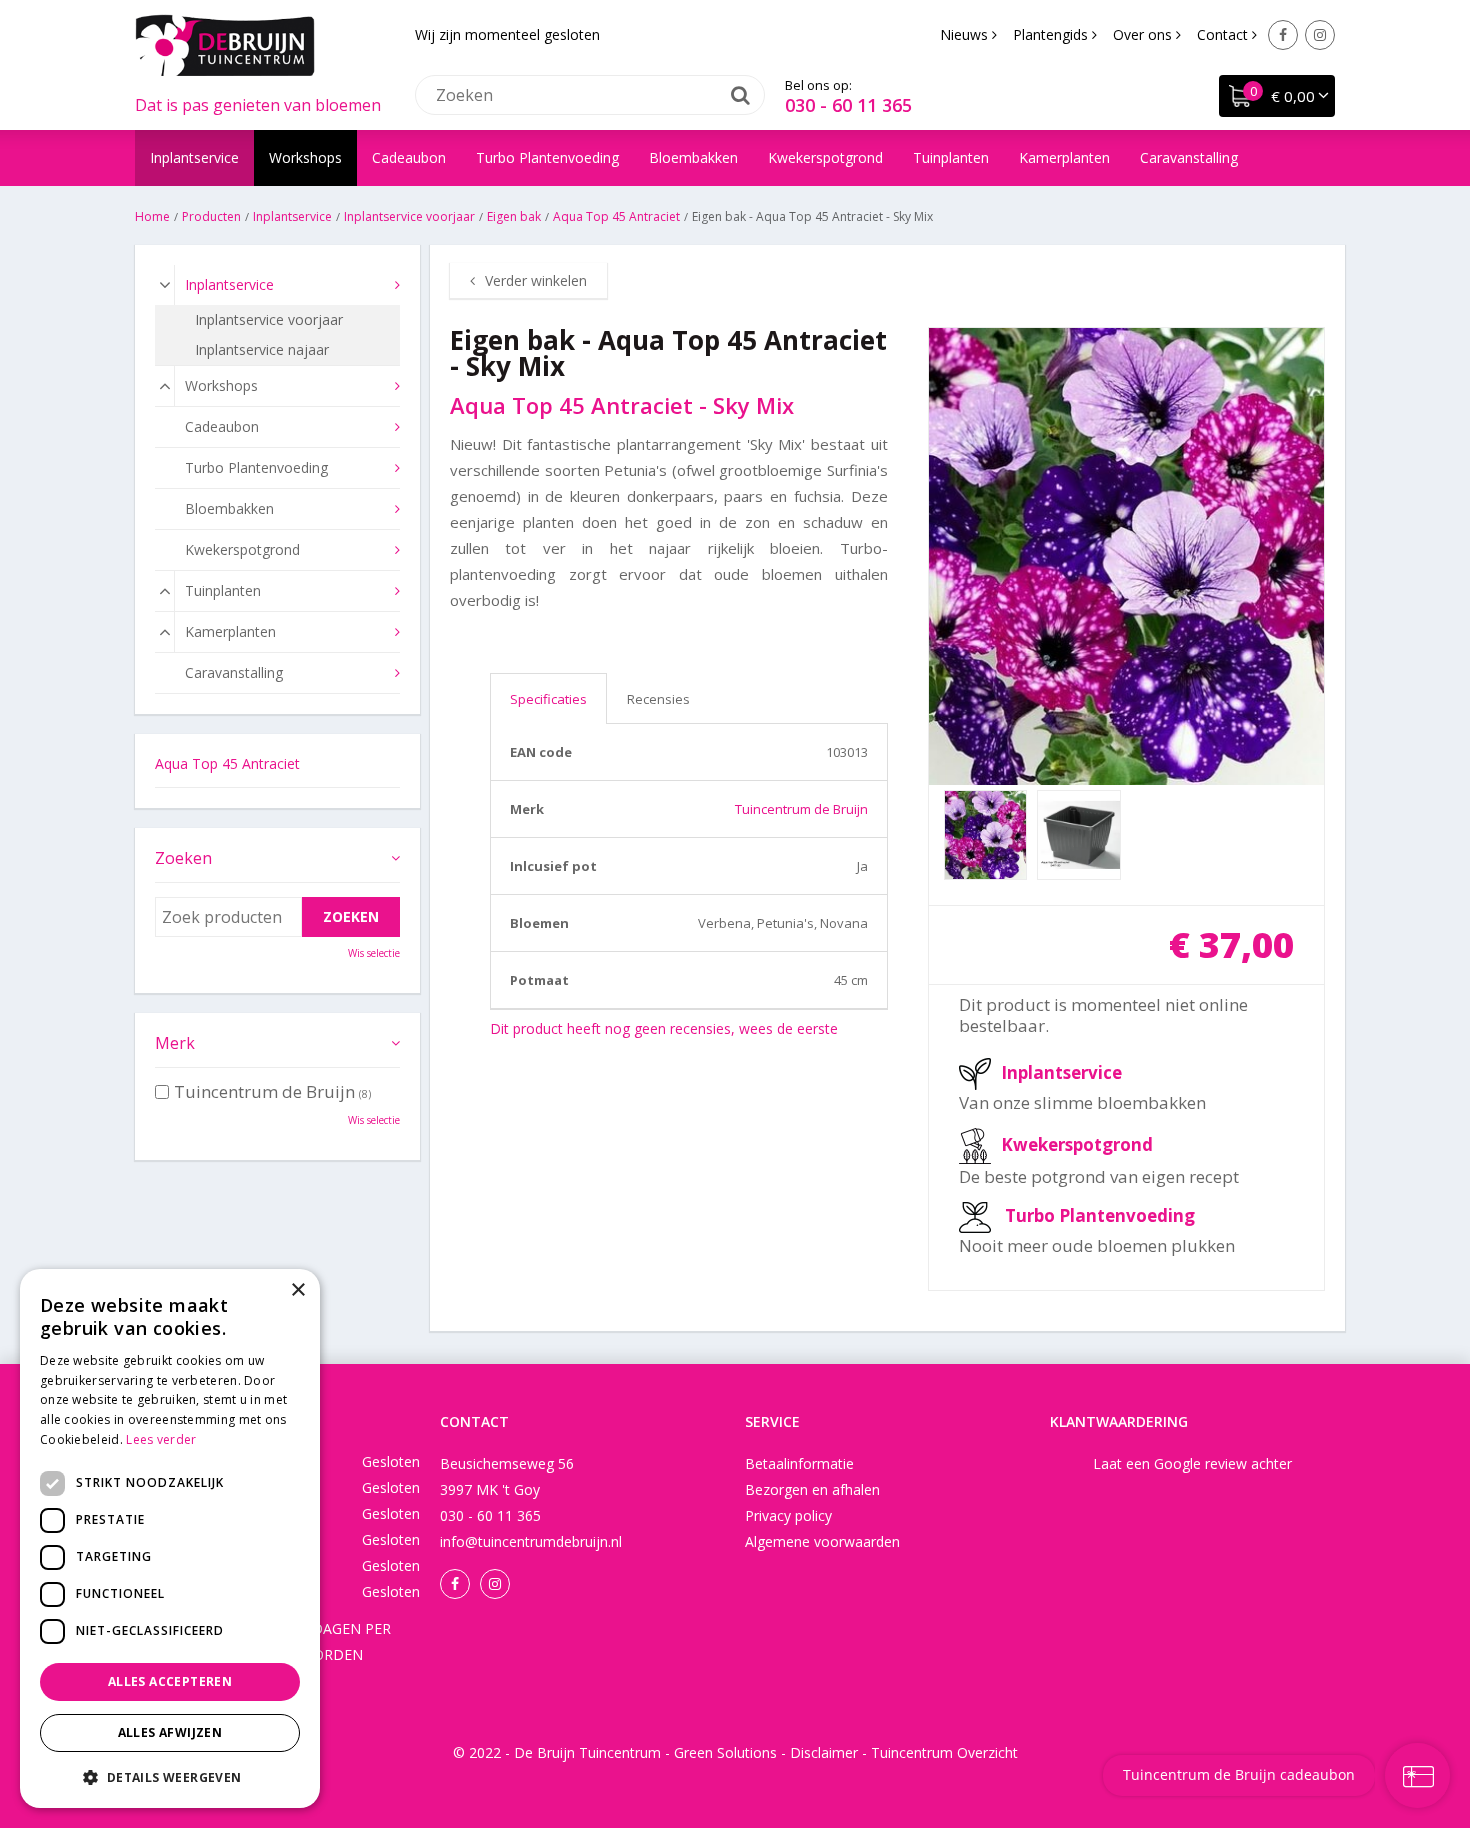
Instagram (1320, 35)
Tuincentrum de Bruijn (801, 809)
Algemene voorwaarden (822, 1541)
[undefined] (1127, 557)
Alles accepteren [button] (170, 1681)
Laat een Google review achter (1192, 1463)
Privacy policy (788, 1515)
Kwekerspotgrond (1077, 1144)
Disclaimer (824, 1752)
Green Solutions (725, 1752)
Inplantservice (1061, 1072)
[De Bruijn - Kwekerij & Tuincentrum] (225, 45)
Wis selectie (374, 953)
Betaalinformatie (799, 1463)
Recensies (658, 699)
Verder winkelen (536, 280)
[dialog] (170, 1538)
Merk (175, 1043)
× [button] (297, 1290)
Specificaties (548, 699)
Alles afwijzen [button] (170, 1732)
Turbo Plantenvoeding (1100, 1215)
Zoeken (183, 858)
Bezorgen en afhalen (812, 1489)
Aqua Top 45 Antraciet (227, 763)
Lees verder (161, 1439)
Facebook (1283, 35)
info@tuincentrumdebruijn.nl (531, 1541)
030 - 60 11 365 (848, 105)
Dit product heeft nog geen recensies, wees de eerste (664, 1028)
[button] (170, 1776)
